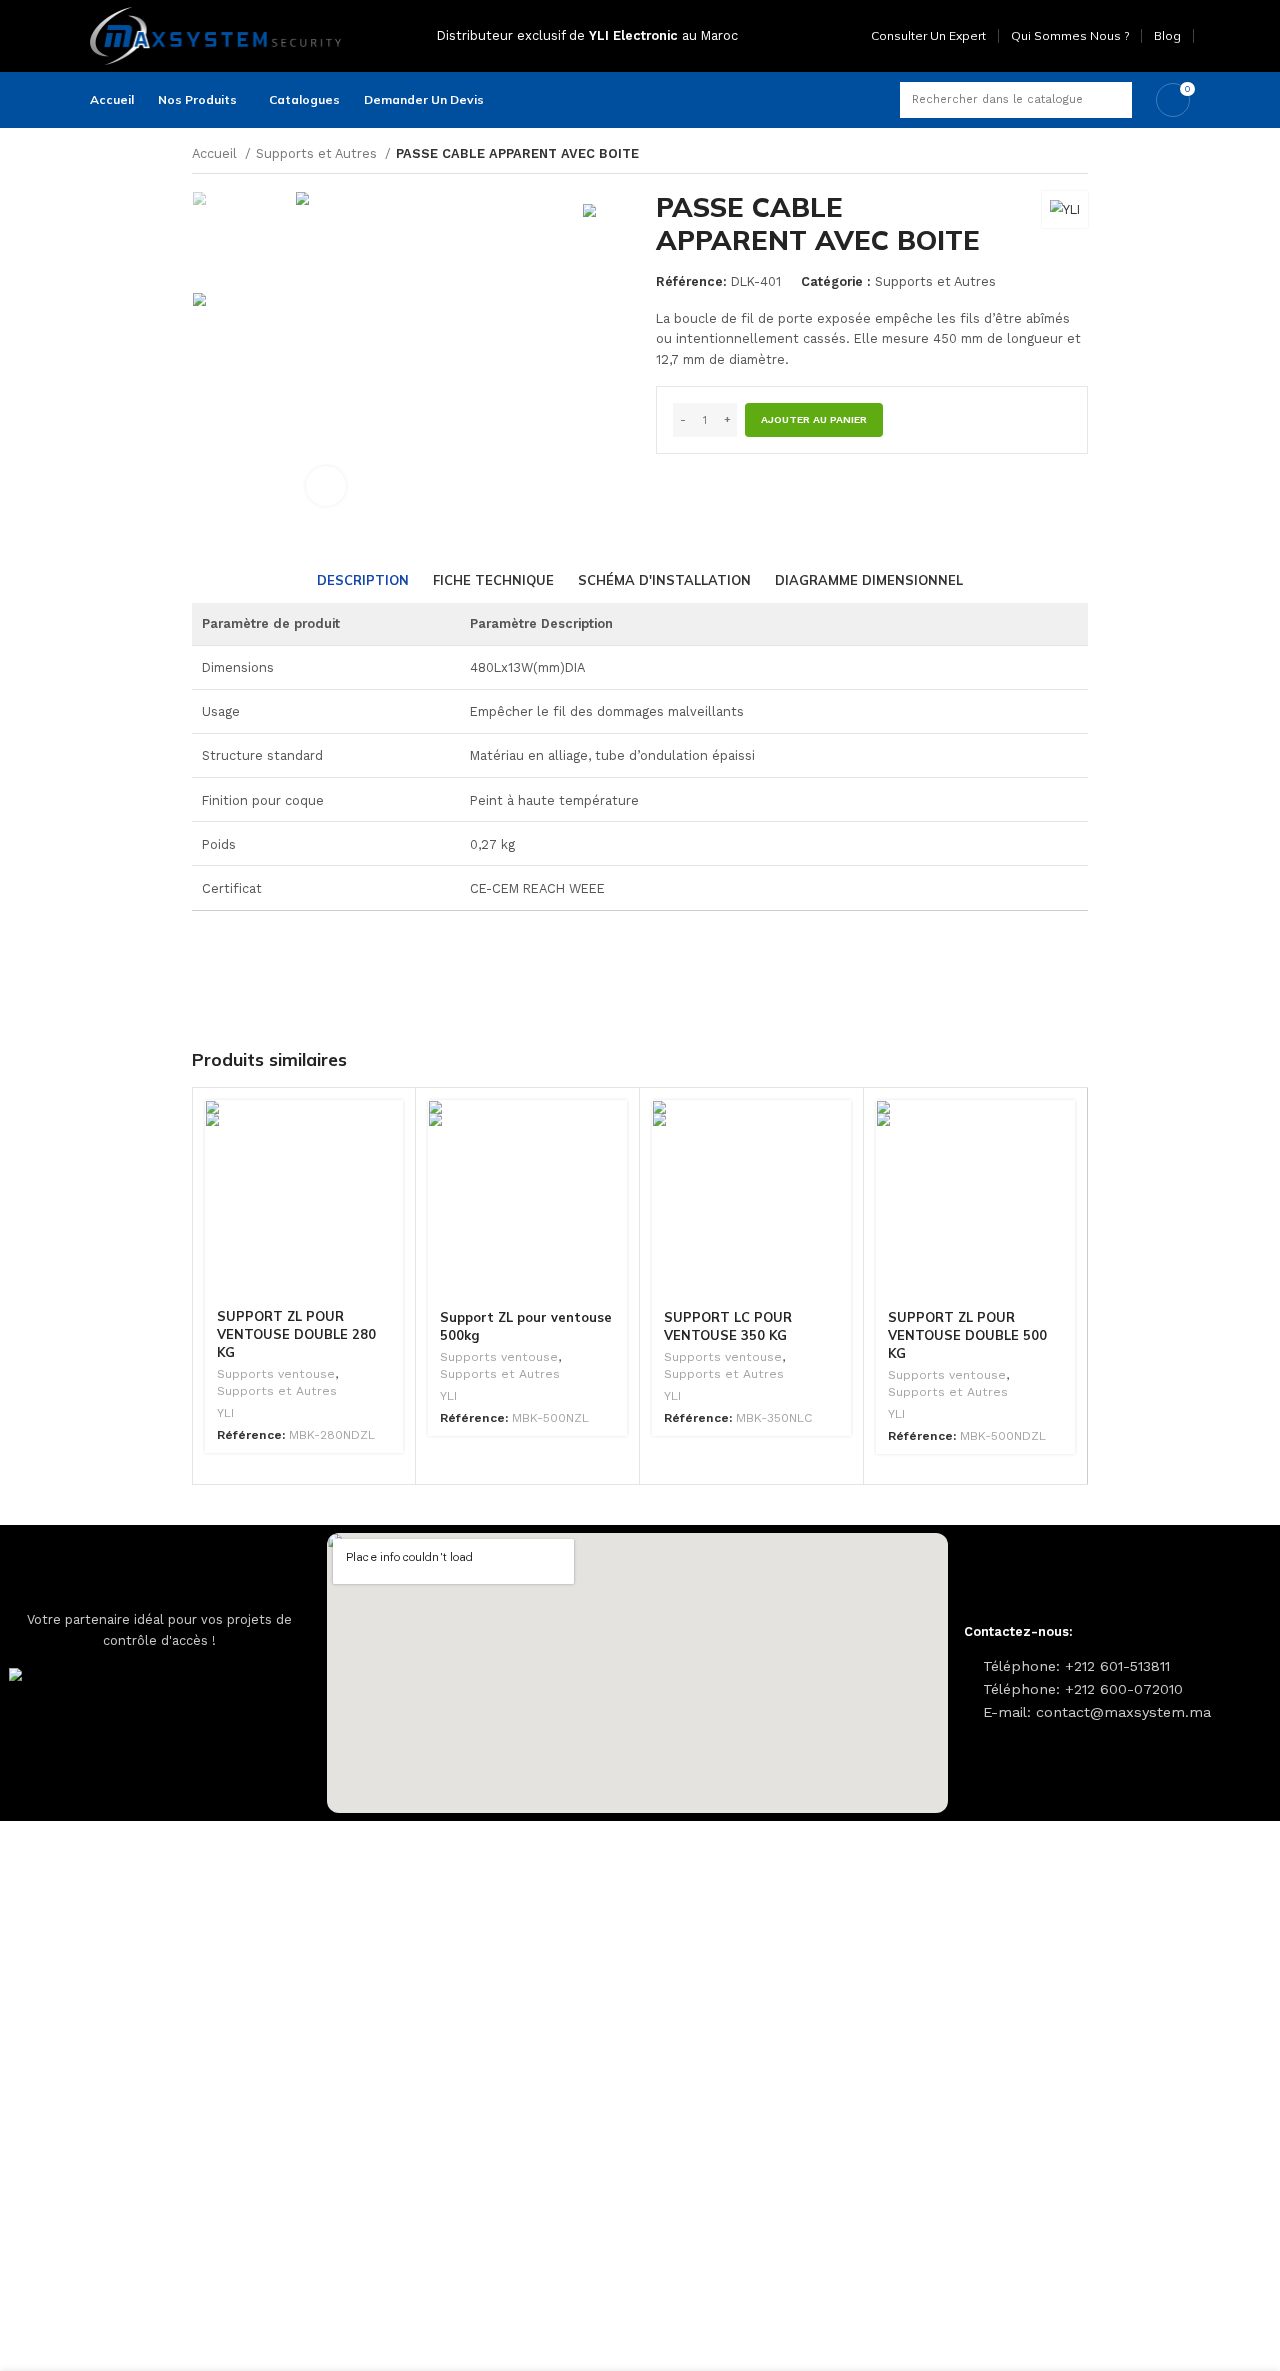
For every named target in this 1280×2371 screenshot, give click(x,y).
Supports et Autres (318, 153)
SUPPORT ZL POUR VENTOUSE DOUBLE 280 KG (296, 1334)
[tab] (363, 580)
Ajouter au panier (814, 419)
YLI (225, 1413)
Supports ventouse (276, 1374)
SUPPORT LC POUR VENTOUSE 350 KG (728, 1326)
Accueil (216, 153)
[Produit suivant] (1080, 155)
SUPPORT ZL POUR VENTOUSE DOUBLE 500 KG (967, 1335)
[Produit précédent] (1048, 155)
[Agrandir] (326, 486)
